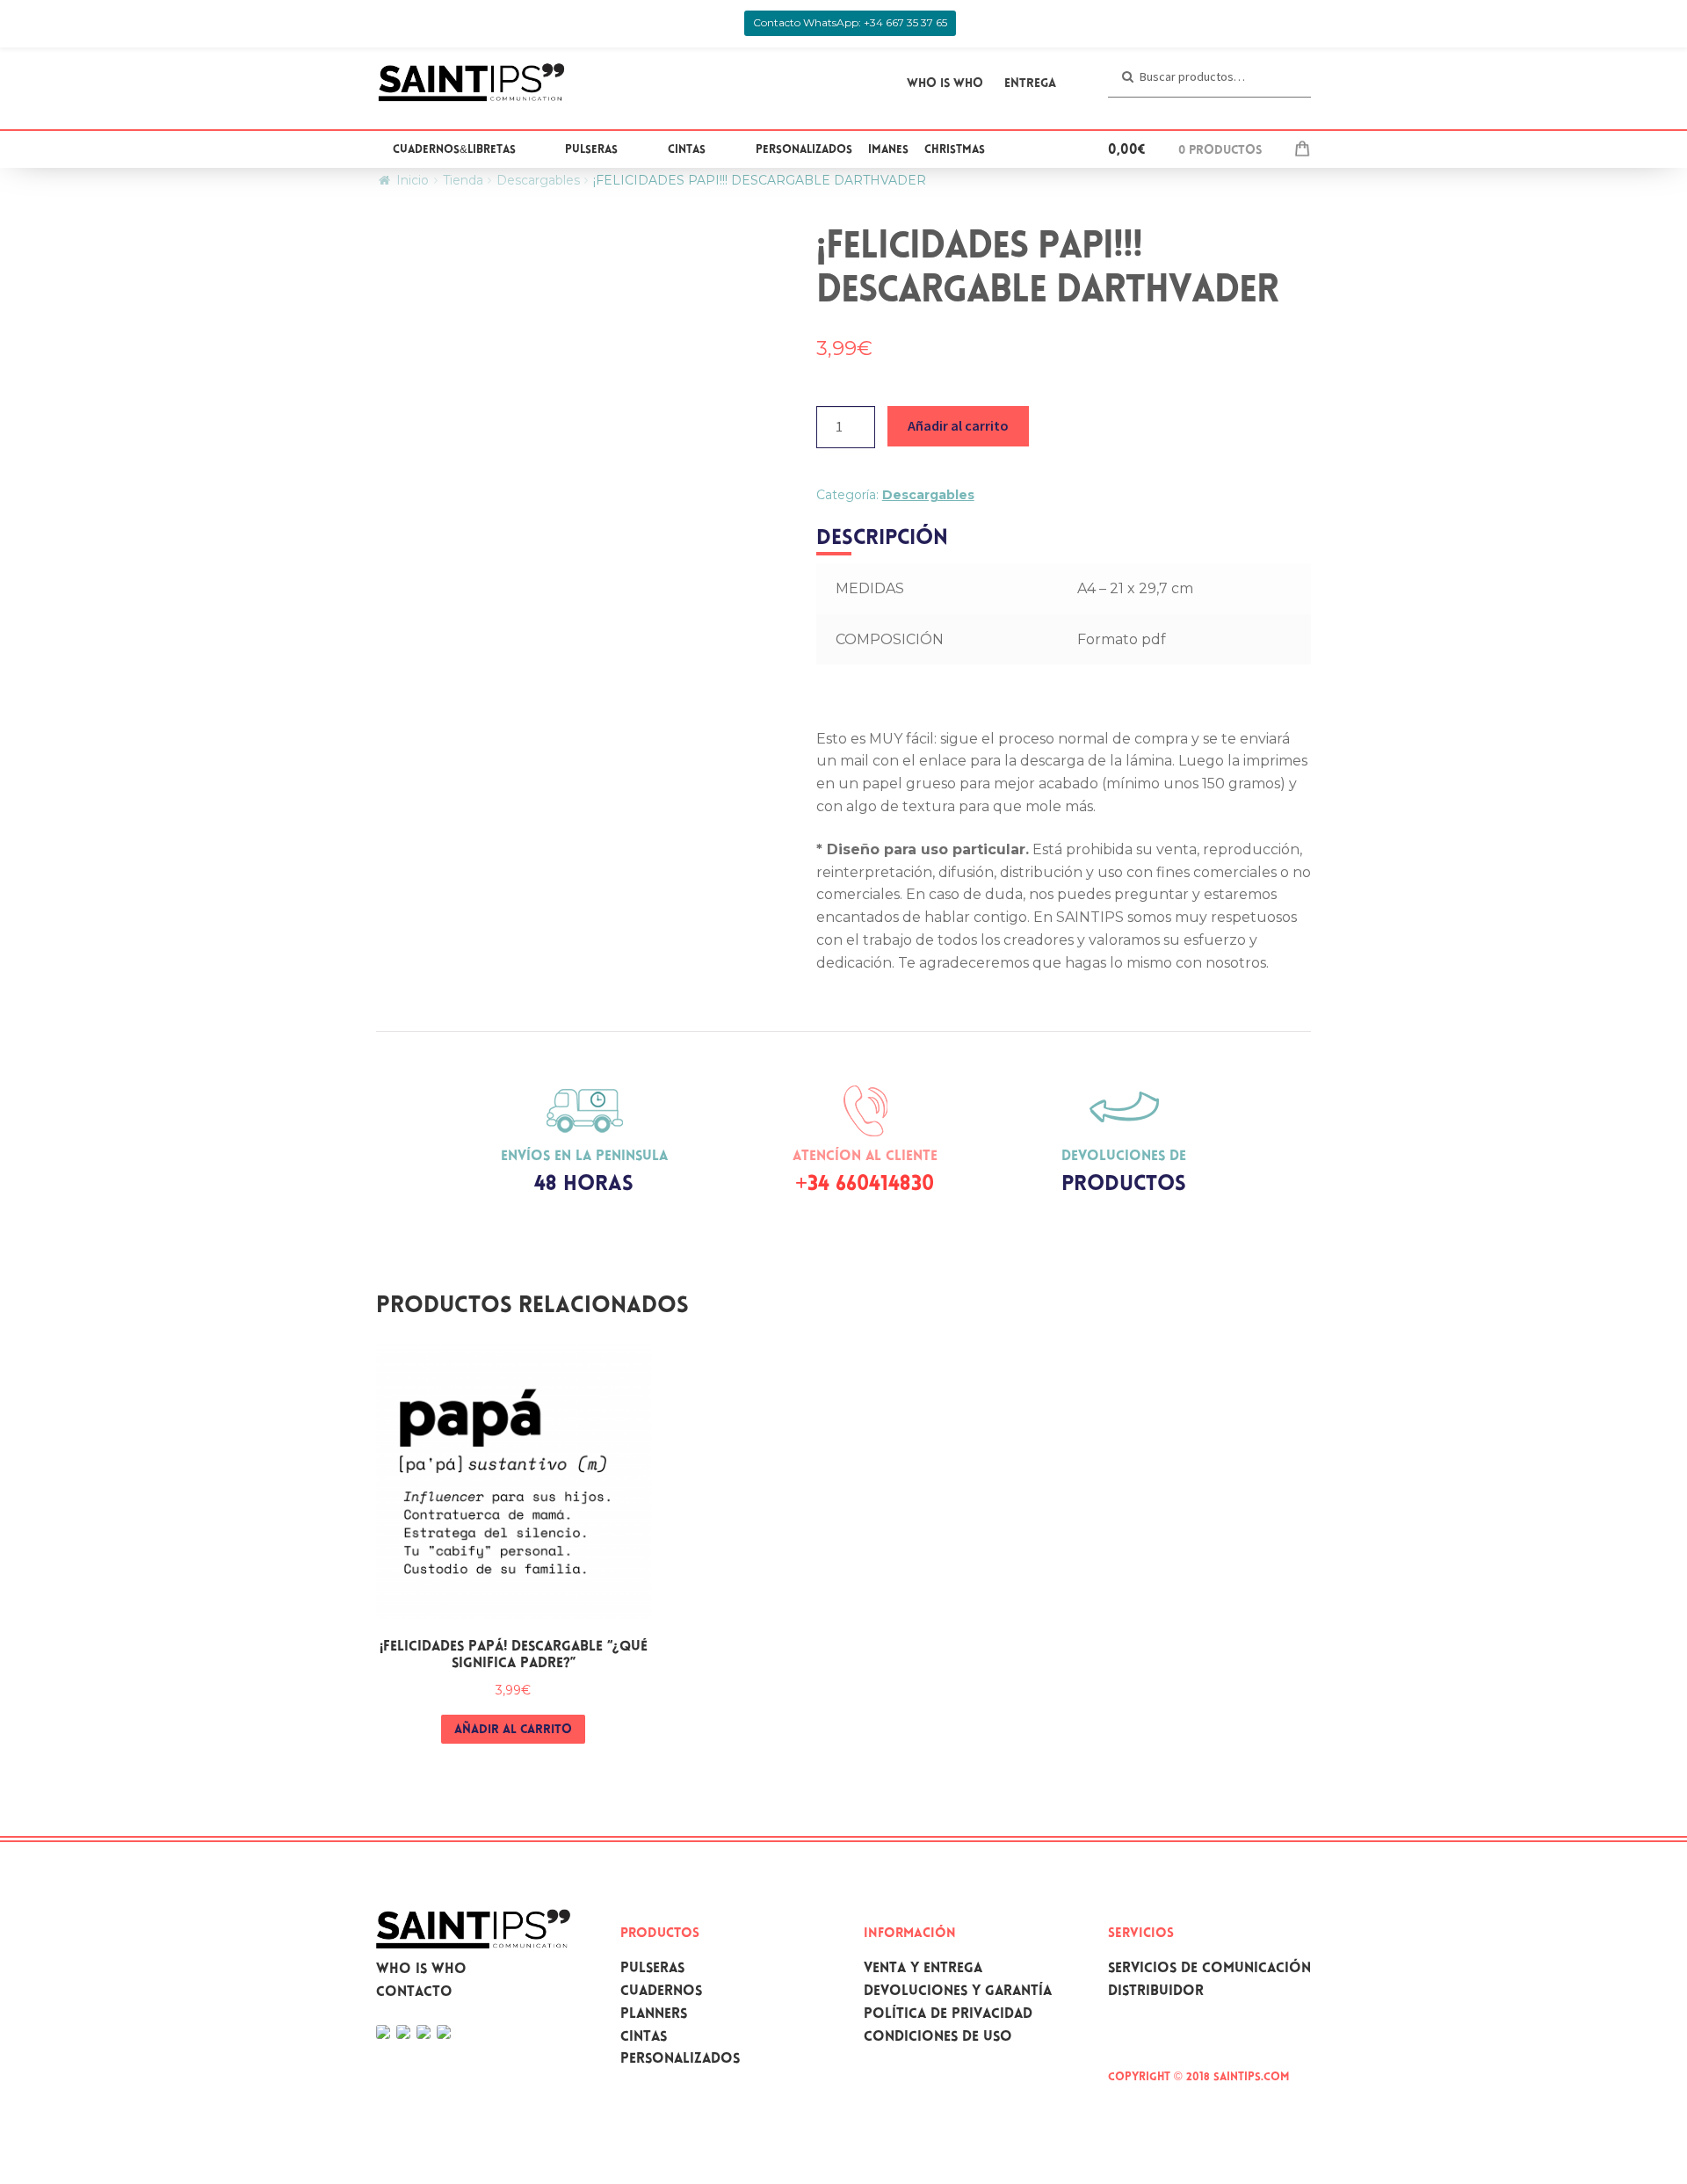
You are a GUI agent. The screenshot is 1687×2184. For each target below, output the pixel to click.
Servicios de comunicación (1209, 1969)
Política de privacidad (948, 2015)
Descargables (538, 180)
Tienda (463, 180)
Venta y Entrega (923, 1969)
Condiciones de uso (938, 2038)
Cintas (687, 150)
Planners (654, 2015)
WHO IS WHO (945, 84)
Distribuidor (1156, 1992)
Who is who (421, 1970)
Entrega (1030, 84)
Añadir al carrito (958, 425)
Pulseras (591, 150)
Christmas (955, 150)
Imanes (888, 150)
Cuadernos (661, 1992)
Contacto (414, 1993)
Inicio (413, 180)
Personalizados (804, 150)
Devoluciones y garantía (958, 1992)
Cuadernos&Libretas (454, 150)
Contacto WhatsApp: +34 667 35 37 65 (850, 22)
